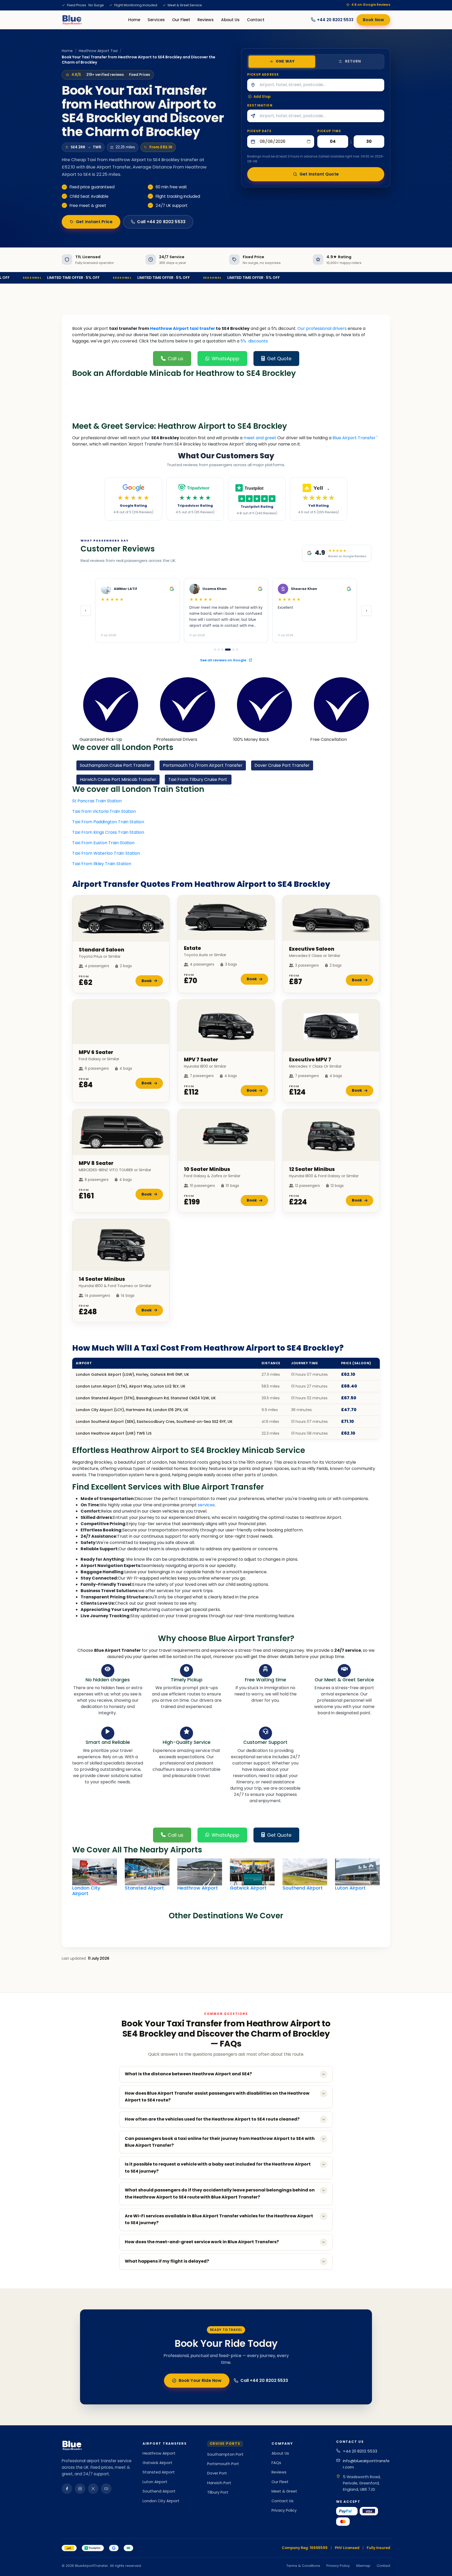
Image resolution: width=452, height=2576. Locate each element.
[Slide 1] (215, 650)
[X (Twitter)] (93, 2489)
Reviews (206, 20)
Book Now (373, 20)
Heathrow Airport (159, 2453)
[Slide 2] (219, 650)
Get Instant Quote (319, 174)
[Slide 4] (226, 650)
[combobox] (321, 85)
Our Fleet (181, 20)
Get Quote (279, 359)
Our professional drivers (322, 328)
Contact (256, 20)
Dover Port (217, 2473)
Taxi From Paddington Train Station (108, 822)
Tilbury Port (218, 2492)
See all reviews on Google (224, 660)
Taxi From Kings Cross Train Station (108, 832)
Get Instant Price (94, 222)
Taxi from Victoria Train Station (104, 811)
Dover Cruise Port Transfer (282, 765)
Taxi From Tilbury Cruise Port (198, 779)
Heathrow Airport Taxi (98, 51)
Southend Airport (159, 2491)
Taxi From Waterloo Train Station (106, 853)
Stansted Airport (159, 2472)
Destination (260, 105)
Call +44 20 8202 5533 (161, 222)
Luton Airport (155, 2482)
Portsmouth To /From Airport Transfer (203, 765)
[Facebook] (67, 2489)
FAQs (276, 2463)
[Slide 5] (231, 650)
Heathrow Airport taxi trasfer (183, 328)
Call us (176, 359)
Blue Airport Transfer (354, 438)
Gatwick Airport (157, 2463)
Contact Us (282, 2501)
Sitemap (363, 2566)
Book (147, 981)
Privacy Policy (284, 2510)
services (206, 1505)
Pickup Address (263, 75)
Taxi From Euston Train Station (103, 843)
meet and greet (260, 438)
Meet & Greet (284, 2491)
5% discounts (254, 341)
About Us (230, 20)
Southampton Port (225, 2454)
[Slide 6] (237, 650)
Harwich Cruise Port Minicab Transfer (118, 779)
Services (156, 20)
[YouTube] (106, 2489)
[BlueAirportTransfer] (72, 20)
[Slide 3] (222, 650)
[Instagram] (80, 2489)
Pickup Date (259, 131)
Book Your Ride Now (200, 2380)
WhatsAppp (225, 359)
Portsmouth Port (223, 2464)
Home (134, 20)
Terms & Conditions (303, 2566)
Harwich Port (219, 2483)
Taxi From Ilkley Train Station (102, 864)
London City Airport (161, 2501)
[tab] (282, 61)
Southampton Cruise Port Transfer (115, 765)
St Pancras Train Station (97, 801)
